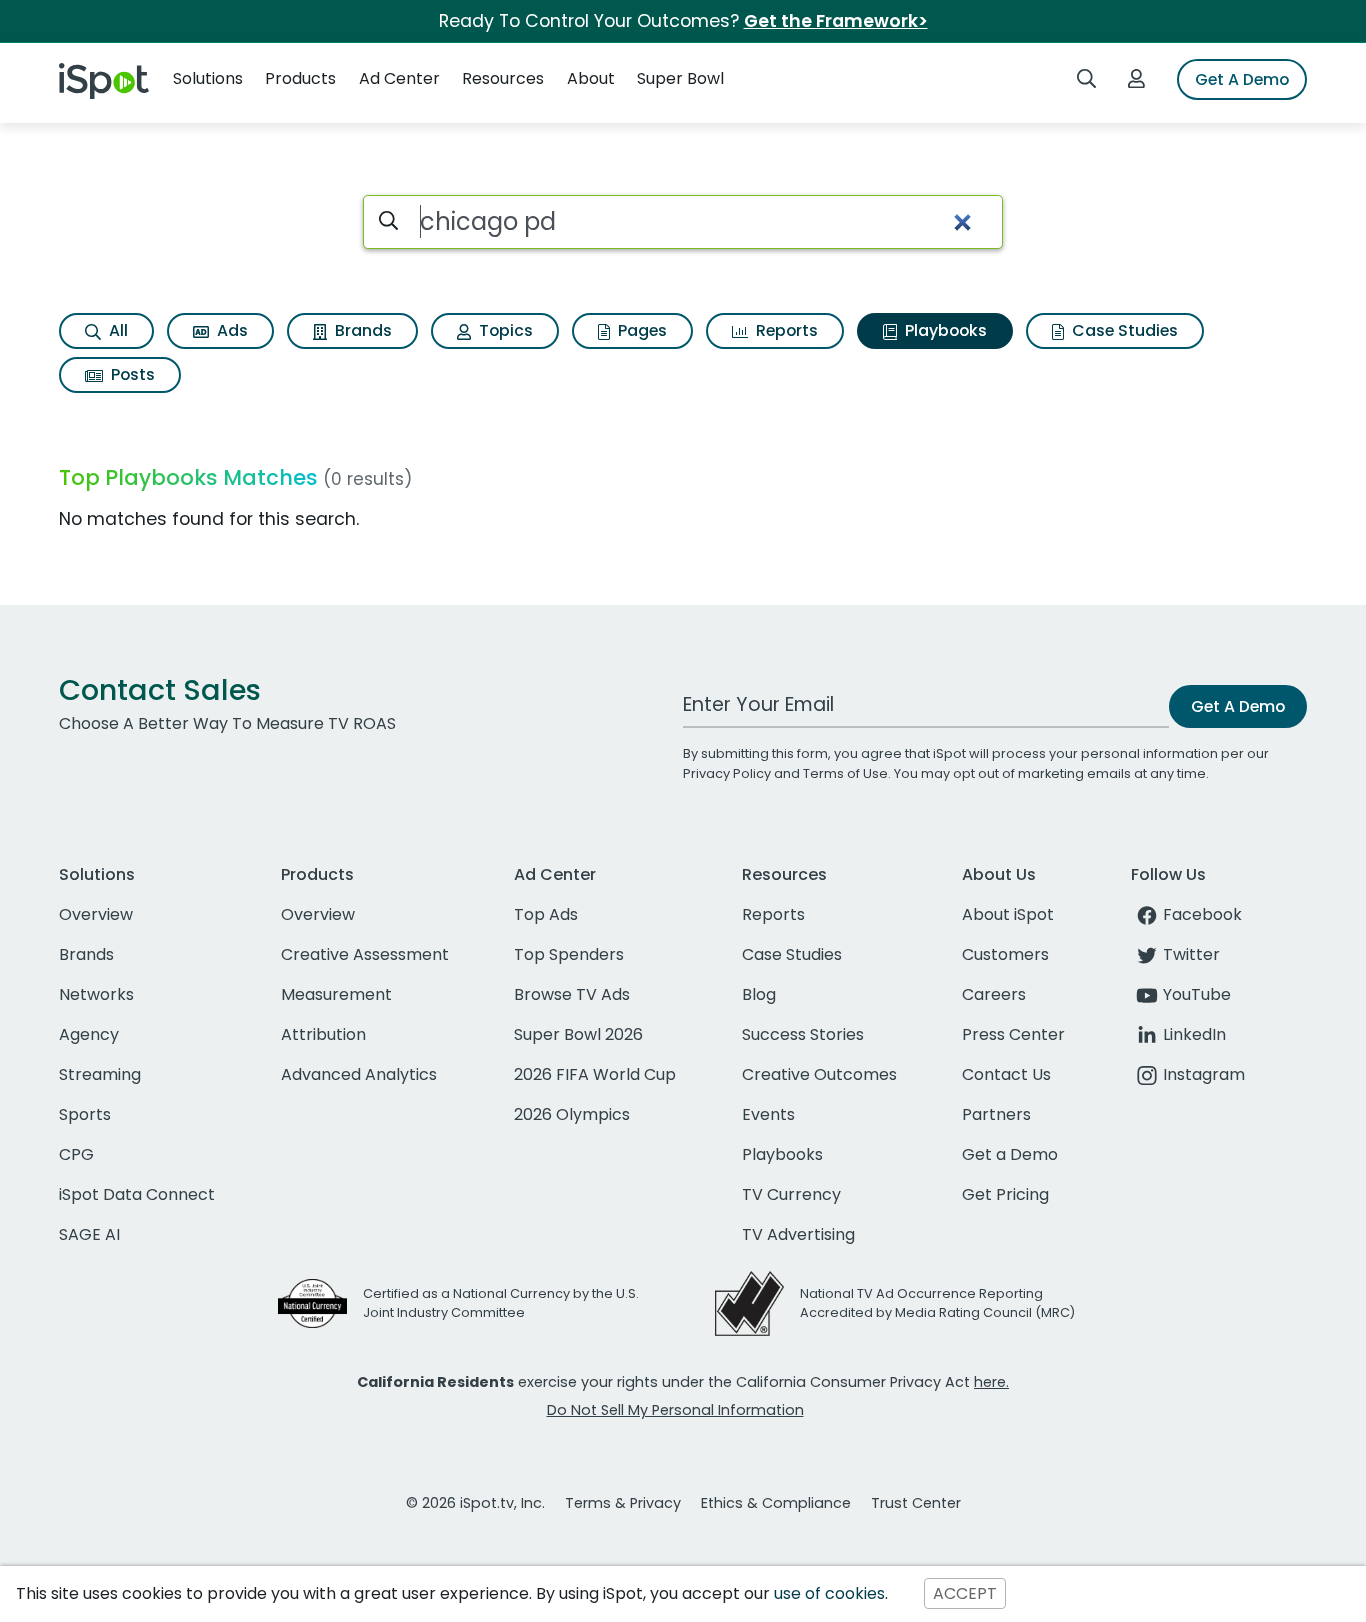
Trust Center (916, 1503)
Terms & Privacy (623, 1503)
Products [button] (300, 78)
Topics (504, 330)
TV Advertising (798, 1234)
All (116, 330)
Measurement (336, 994)
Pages (640, 330)
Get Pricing (1005, 1194)
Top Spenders (569, 954)
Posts (131, 374)
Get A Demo (1242, 79)
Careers (994, 994)
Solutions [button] (208, 78)
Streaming (100, 1074)
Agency (89, 1034)
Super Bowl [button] (680, 78)
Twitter (1191, 954)
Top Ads (546, 914)
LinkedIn (1194, 1034)
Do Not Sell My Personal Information (675, 1410)
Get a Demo (1010, 1154)
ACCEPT (965, 1593)
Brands (361, 330)
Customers (1005, 954)
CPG (76, 1154)
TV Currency (791, 1194)
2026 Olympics (572, 1114)
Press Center (1013, 1034)
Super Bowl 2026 (578, 1034)
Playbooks (944, 330)
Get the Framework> (836, 21)
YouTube (1197, 994)
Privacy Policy (727, 773)
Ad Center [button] (399, 78)
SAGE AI (89, 1234)
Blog (759, 994)
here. (991, 1382)
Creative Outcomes (819, 1074)
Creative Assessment (365, 954)
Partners (996, 1114)
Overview (96, 914)
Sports (85, 1114)
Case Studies (1123, 330)
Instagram (1204, 1074)
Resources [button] (503, 78)
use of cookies (829, 1593)
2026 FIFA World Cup (595, 1074)
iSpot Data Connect (137, 1194)
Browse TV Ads (572, 994)
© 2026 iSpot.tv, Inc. (475, 1503)
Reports (785, 330)
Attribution (323, 1034)
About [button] (591, 78)
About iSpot (1008, 914)
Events (768, 1114)
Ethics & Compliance (776, 1503)
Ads (230, 330)
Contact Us (1006, 1074)
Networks (96, 994)
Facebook (1202, 914)
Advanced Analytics (359, 1074)
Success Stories (803, 1034)
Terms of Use (845, 773)
